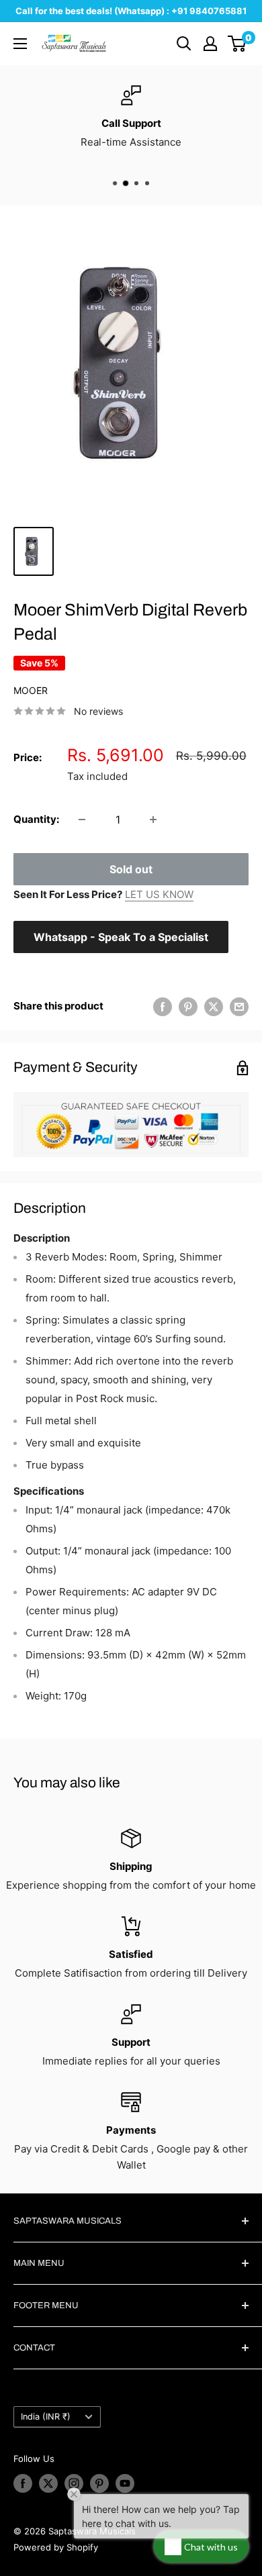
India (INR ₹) (46, 2417)
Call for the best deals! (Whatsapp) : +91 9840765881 (131, 11)
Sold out (131, 869)
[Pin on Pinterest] (188, 1006)
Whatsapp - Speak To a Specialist (121, 937)
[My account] (210, 44)
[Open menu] (20, 44)
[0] (237, 44)
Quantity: (36, 819)
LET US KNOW (159, 894)
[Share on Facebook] (163, 1006)
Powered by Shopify (56, 2547)
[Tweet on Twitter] (214, 1006)
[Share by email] (239, 1006)
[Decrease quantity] (82, 820)
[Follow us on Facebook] (23, 2483)
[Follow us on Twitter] (48, 2483)
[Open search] (184, 44)
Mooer (31, 690)
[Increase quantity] (153, 820)
